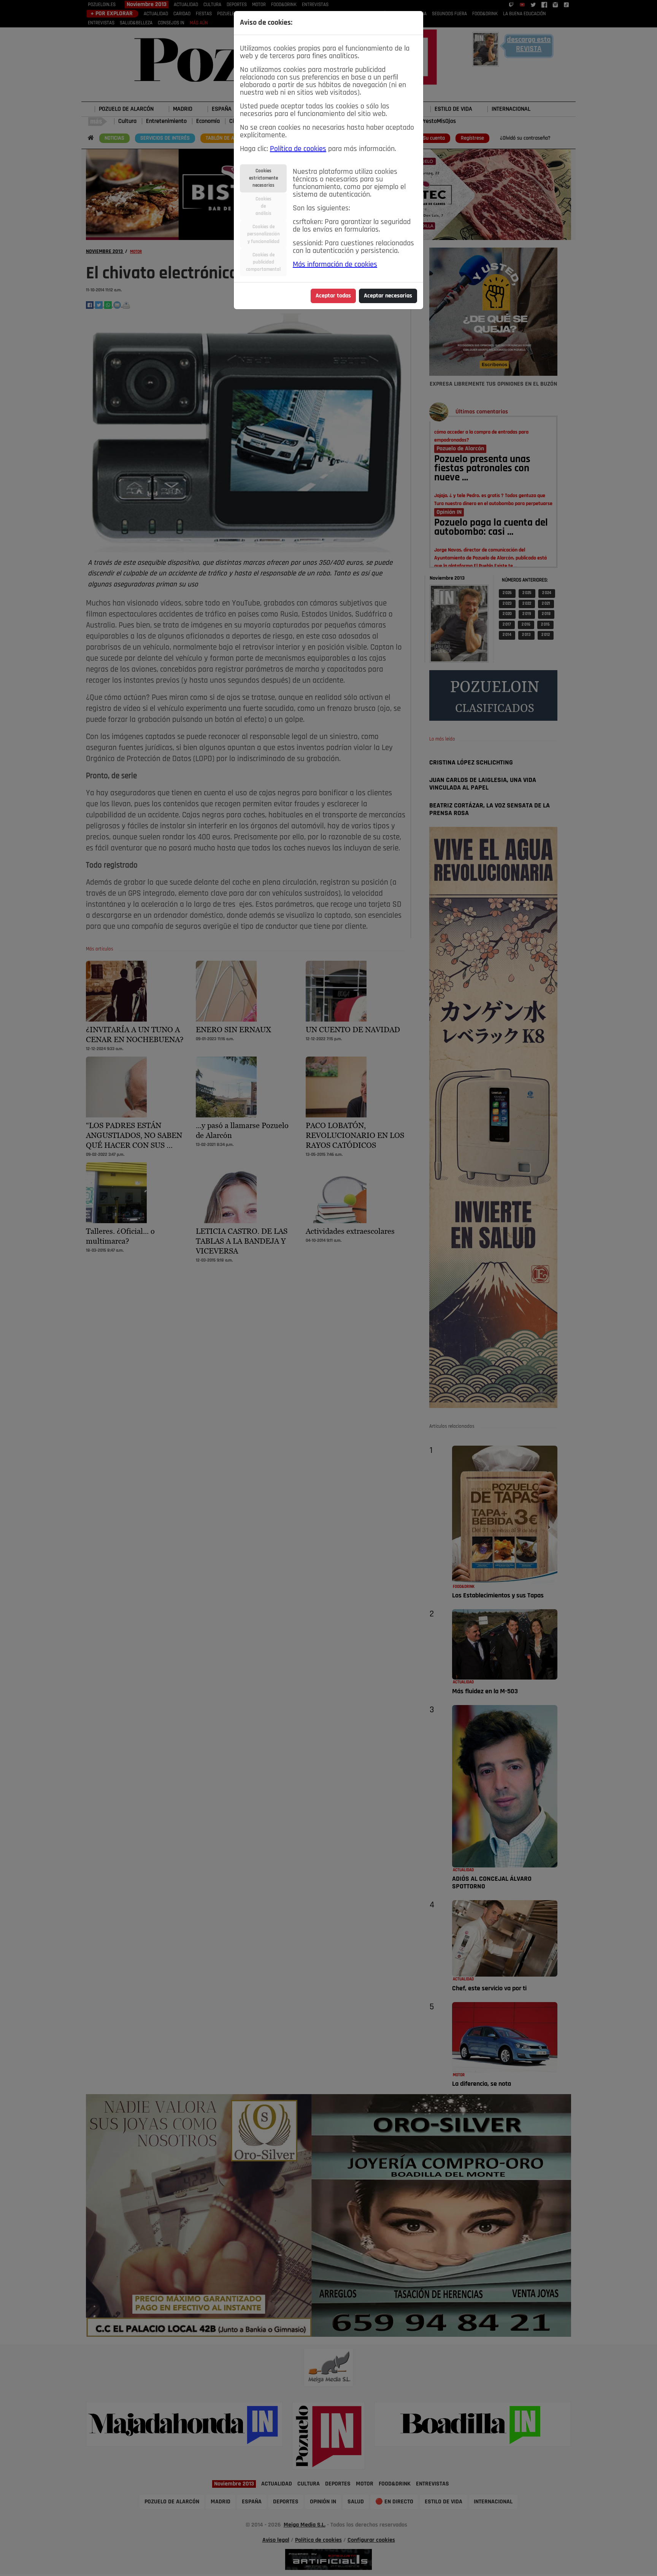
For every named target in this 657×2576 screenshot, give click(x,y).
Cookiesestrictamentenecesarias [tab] (263, 178)
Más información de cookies (335, 265)
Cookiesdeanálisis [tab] (263, 206)
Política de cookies (298, 149)
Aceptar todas (333, 296)
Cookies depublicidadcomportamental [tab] (263, 262)
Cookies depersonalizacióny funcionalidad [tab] (263, 234)
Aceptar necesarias (388, 296)
